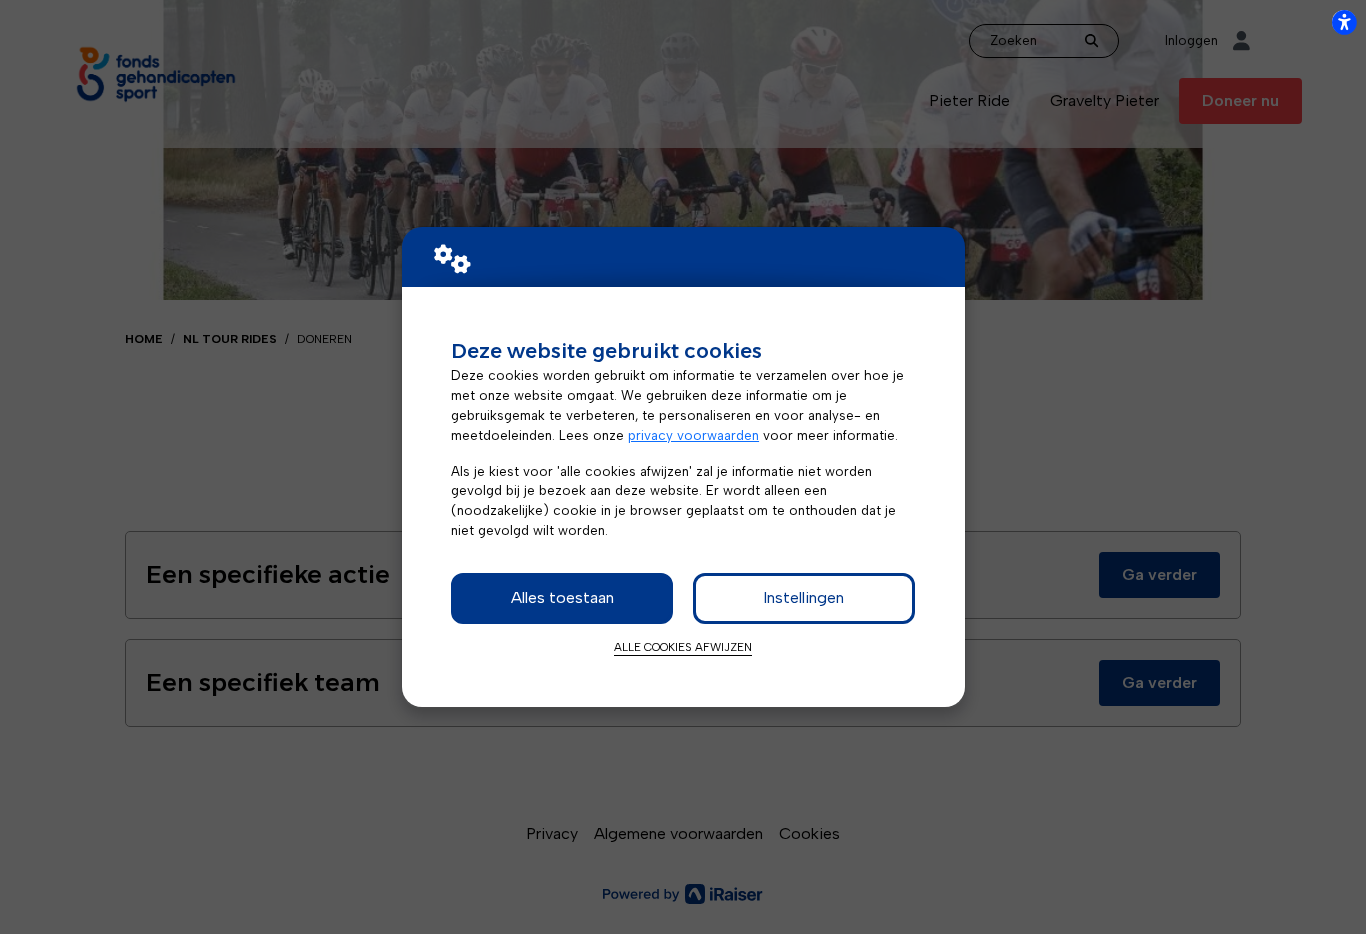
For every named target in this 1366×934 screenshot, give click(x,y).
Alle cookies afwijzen (683, 647)
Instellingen (803, 597)
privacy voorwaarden (693, 435)
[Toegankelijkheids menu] (1344, 22)
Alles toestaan (562, 597)
